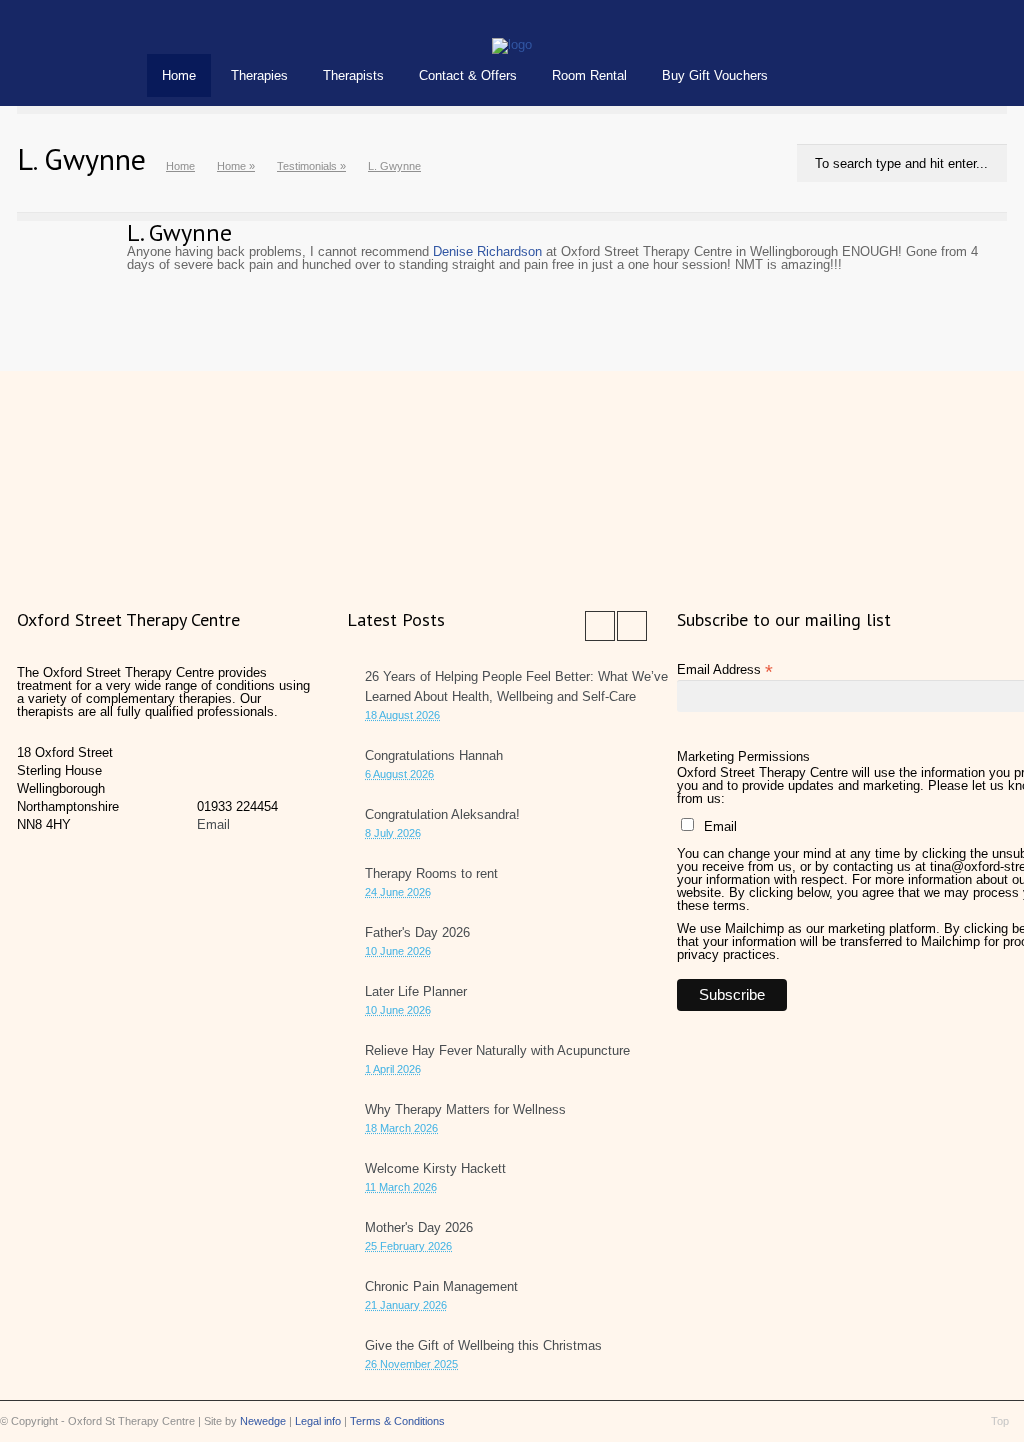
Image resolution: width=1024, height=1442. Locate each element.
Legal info (318, 1421)
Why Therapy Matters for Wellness (465, 1109)
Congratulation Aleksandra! (442, 814)
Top (1000, 1421)
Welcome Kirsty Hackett (435, 1168)
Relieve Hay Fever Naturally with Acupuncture (497, 1050)
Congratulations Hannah (434, 755)
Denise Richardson (487, 251)
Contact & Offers (468, 75)
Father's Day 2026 (417, 932)
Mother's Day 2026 (419, 1227)
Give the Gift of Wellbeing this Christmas (483, 1345)
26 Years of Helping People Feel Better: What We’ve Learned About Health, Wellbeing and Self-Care (516, 686)
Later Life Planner (416, 991)
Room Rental (589, 75)
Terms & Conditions (397, 1421)
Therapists (353, 75)
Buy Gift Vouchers (715, 75)
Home (179, 75)
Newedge (263, 1421)
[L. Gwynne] (512, 44)
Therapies (259, 75)
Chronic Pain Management (441, 1286)
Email (213, 824)
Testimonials (307, 166)
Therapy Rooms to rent (431, 873)
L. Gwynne (179, 232)
